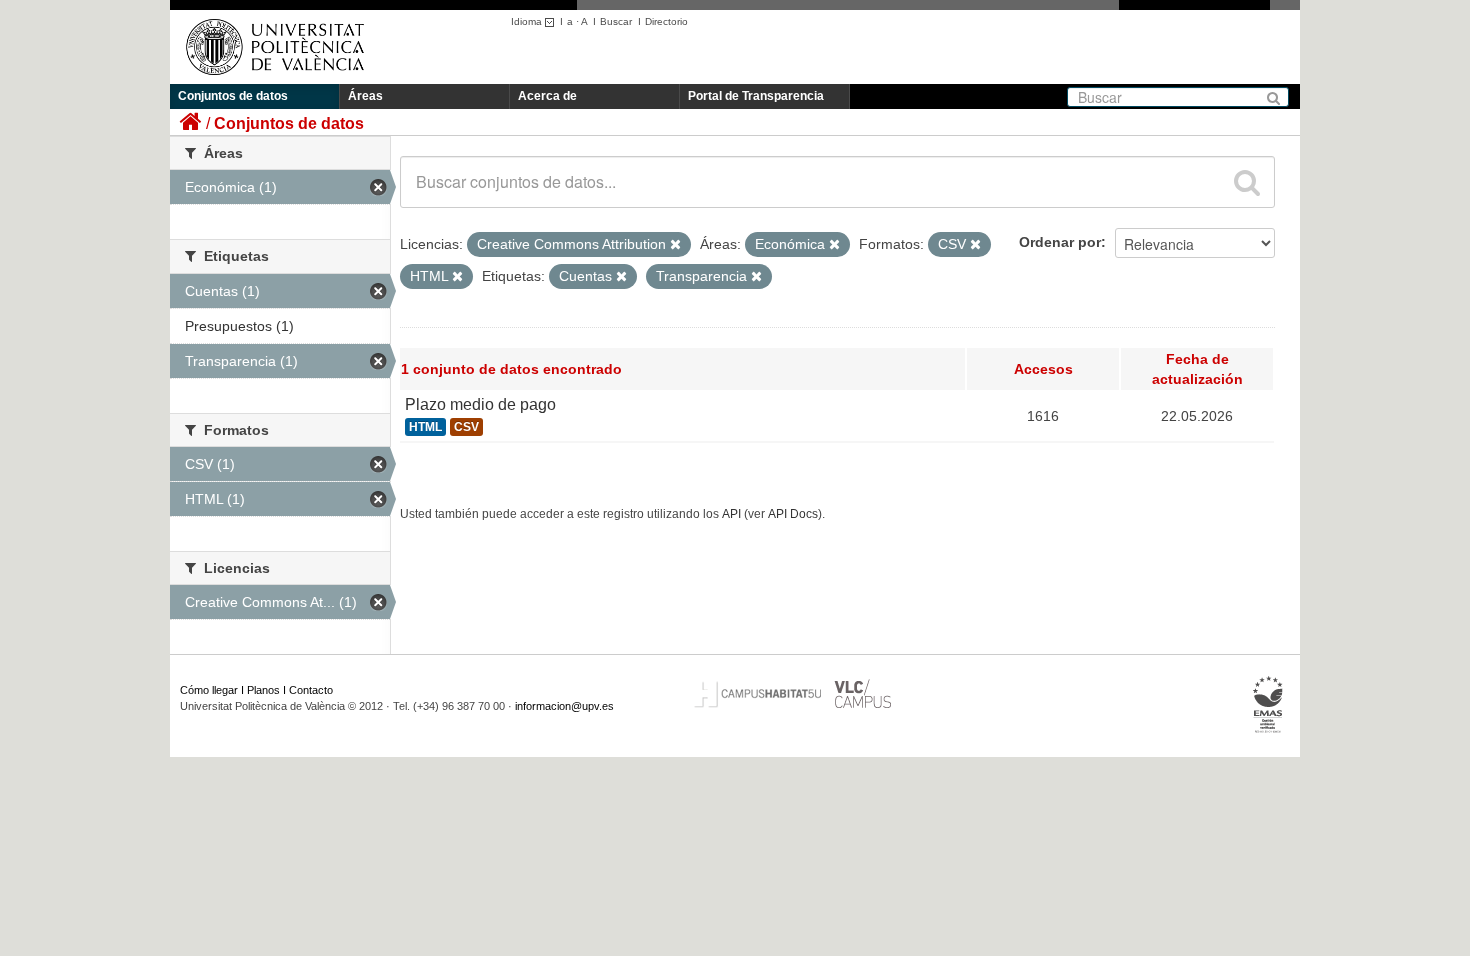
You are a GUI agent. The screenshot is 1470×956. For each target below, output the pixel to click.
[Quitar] (675, 245)
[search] (1247, 182)
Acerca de (547, 96)
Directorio (666, 21)
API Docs (793, 514)
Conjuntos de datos (233, 96)
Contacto (311, 690)
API (731, 514)
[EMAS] (1268, 705)
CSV (466, 427)
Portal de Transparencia (756, 96)
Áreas (365, 96)
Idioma (528, 21)
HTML (425, 427)
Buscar (616, 21)
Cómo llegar (209, 690)
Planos (263, 690)
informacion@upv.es (564, 706)
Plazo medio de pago (480, 404)
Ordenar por (1060, 242)
